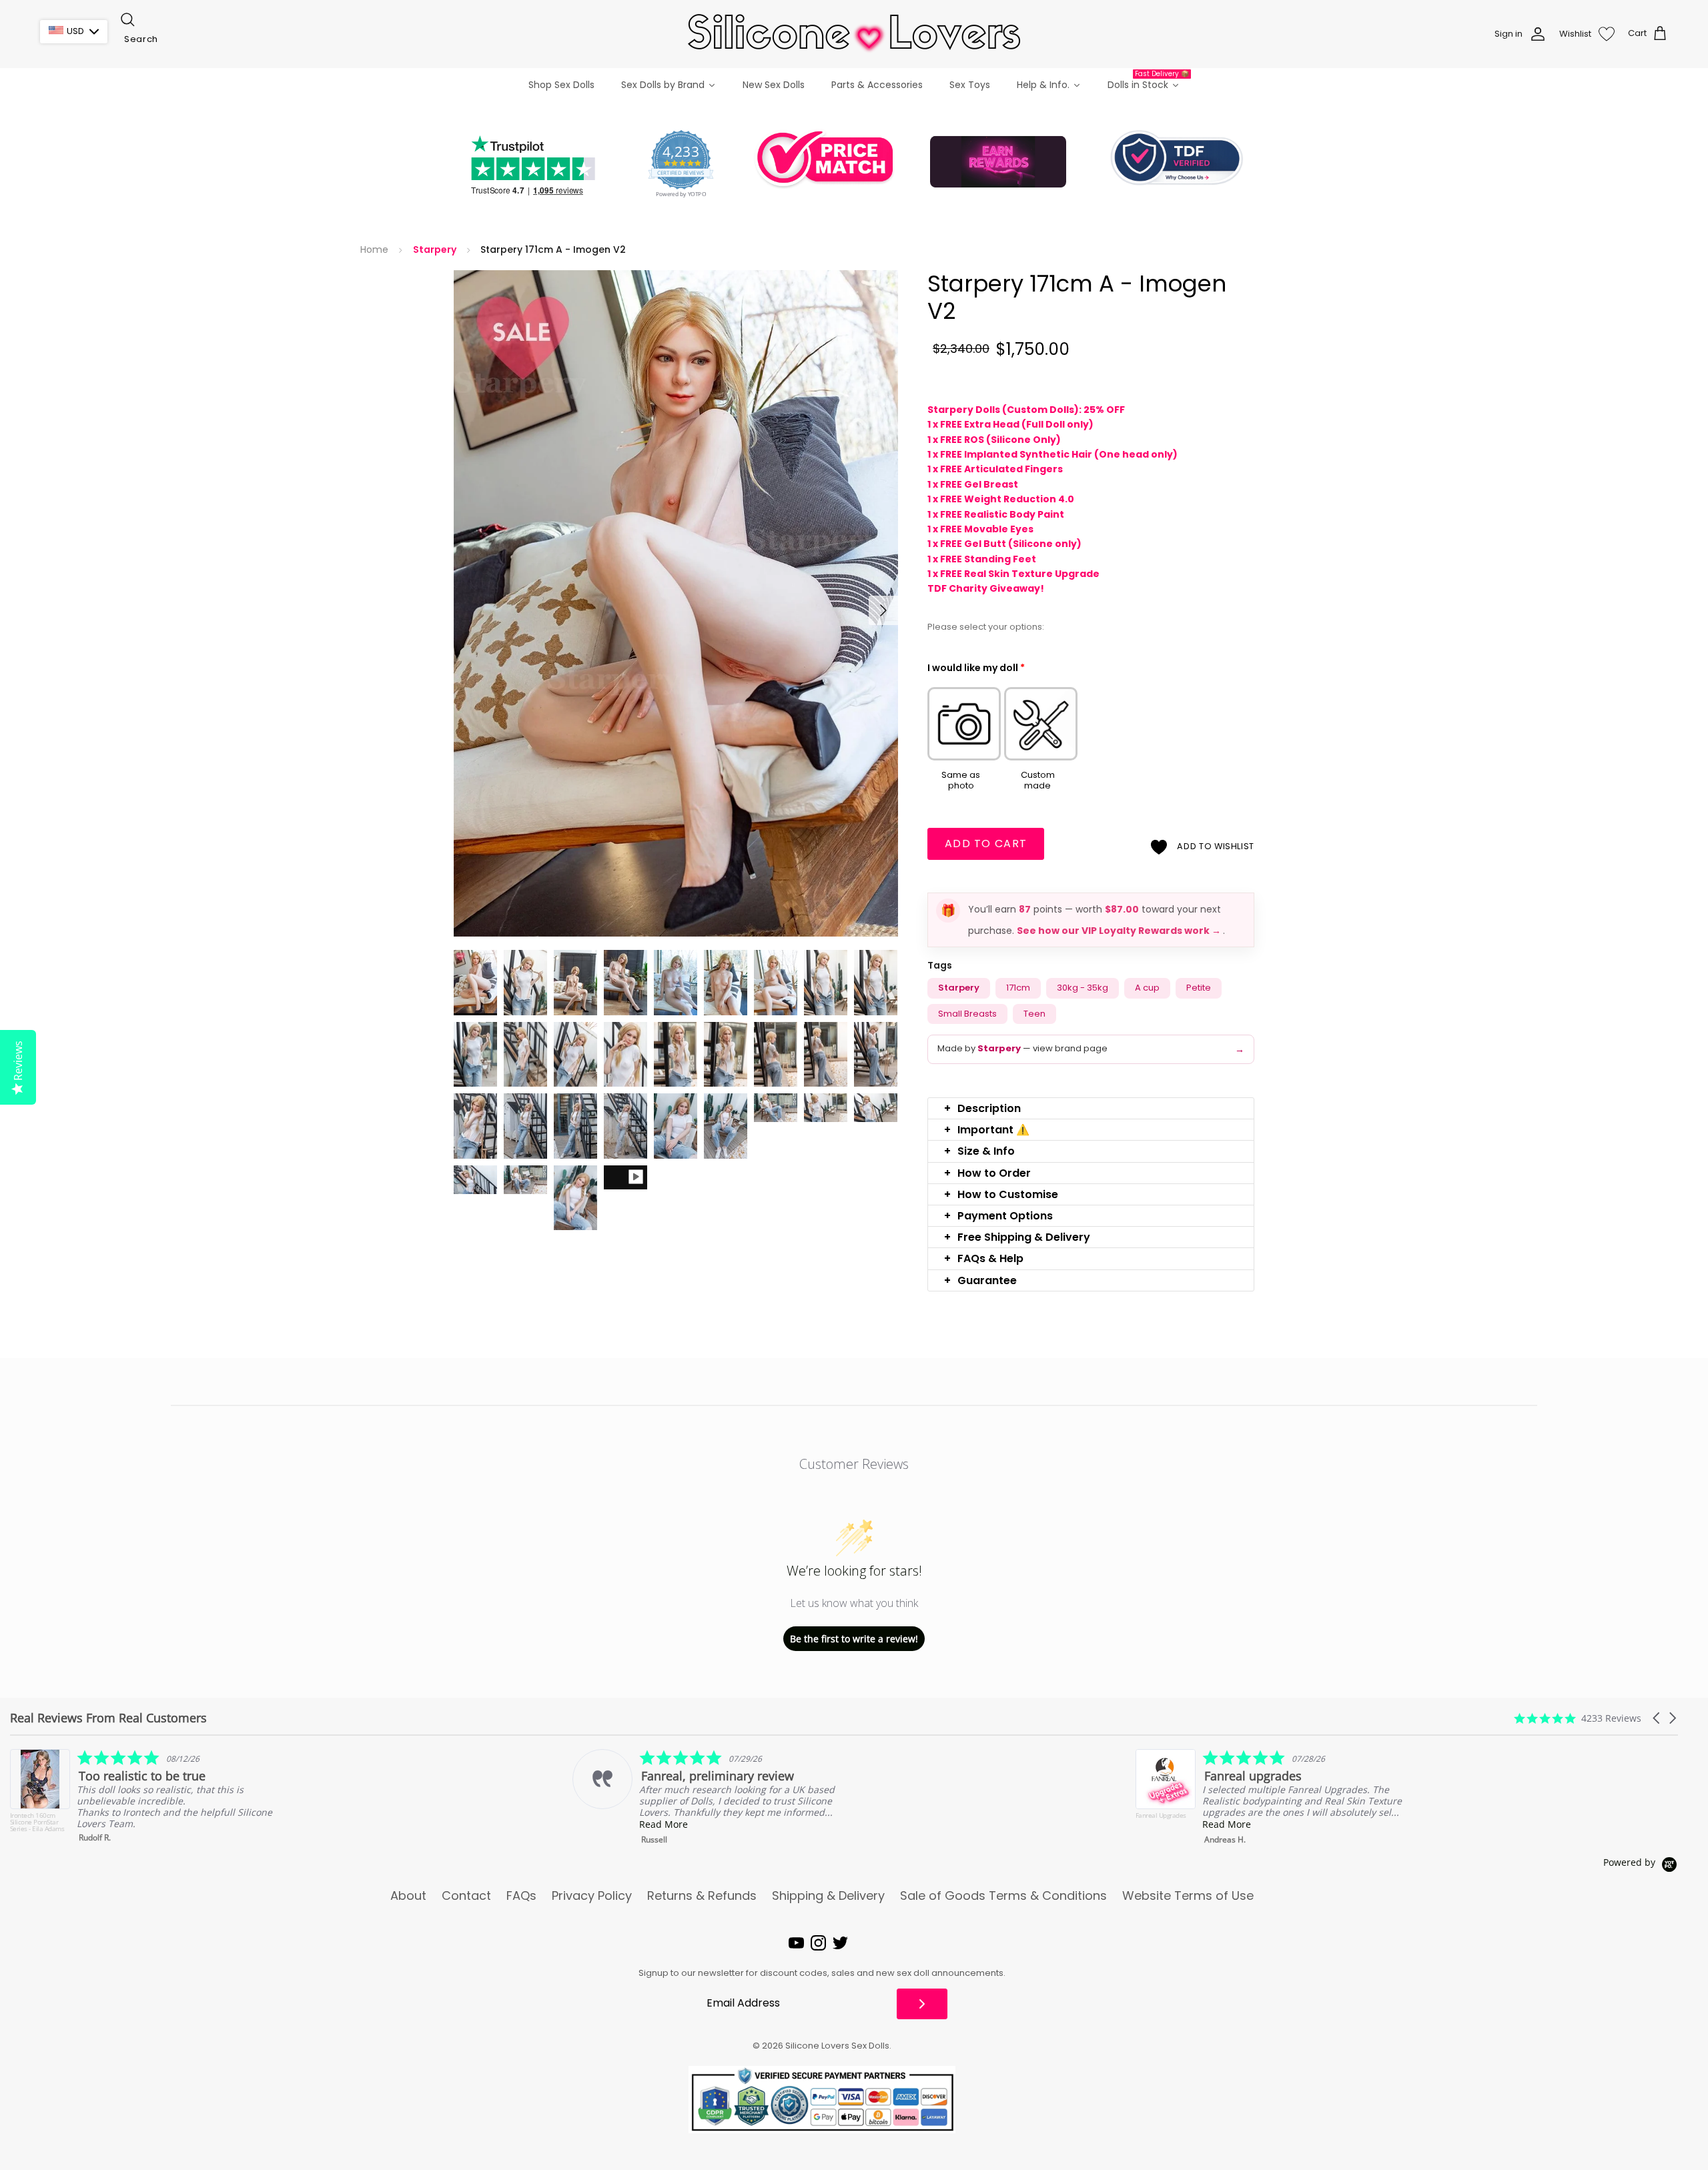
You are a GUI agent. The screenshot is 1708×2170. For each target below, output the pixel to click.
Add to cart (986, 844)
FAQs (521, 1896)
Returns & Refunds (702, 1896)
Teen (1034, 1014)
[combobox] (185, 39)
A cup (1147, 988)
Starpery (435, 250)
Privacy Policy (592, 1896)
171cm (1018, 988)
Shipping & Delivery (828, 1896)
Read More (101, 1824)
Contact (466, 1896)
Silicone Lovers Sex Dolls (837, 2046)
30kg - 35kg (1083, 988)
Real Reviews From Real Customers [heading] (108, 1718)
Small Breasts (967, 1014)
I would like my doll (976, 668)
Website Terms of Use (1188, 1896)
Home (374, 250)
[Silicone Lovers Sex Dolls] (854, 34)
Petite (1199, 988)
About (408, 1896)
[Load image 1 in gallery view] (676, 603)
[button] (1091, 1108)
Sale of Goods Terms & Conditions (1003, 1896)
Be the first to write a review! (854, 1639)
